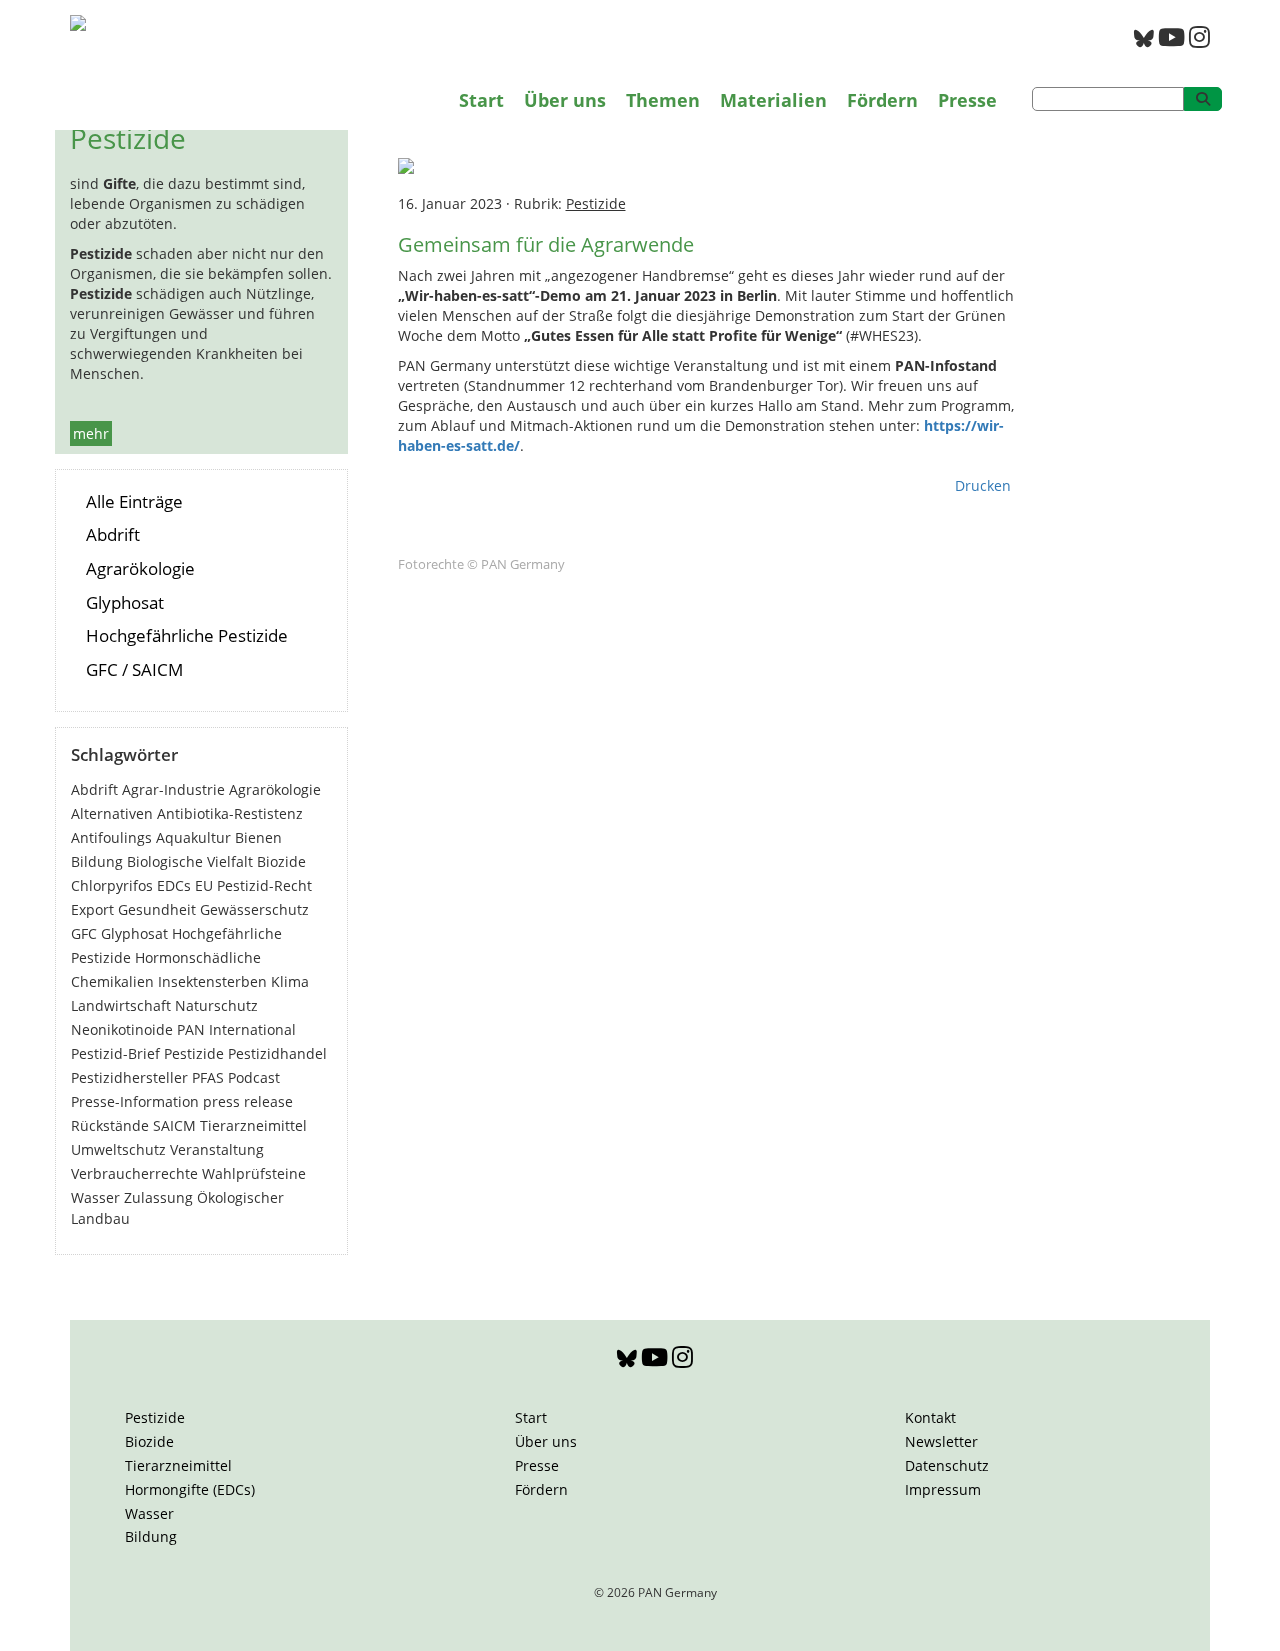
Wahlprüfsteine (254, 1173)
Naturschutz (216, 1005)
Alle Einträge (134, 501)
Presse (967, 100)
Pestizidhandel (277, 1053)
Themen (663, 100)
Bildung (97, 861)
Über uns (565, 100)
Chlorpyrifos (112, 885)
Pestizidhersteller (129, 1077)
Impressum (943, 1489)
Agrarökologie (140, 568)
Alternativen (112, 813)
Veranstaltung (217, 1149)
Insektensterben (212, 981)
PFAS (208, 1077)
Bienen (258, 837)
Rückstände (110, 1125)
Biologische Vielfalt (190, 861)
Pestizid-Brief (115, 1053)
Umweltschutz (118, 1149)
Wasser (95, 1197)
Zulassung (158, 1197)
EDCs (174, 885)
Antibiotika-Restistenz (230, 813)
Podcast (254, 1077)
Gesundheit (157, 909)
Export (92, 909)
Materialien (773, 100)
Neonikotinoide (122, 1029)
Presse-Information (135, 1101)
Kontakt (930, 1417)
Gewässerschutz (254, 909)
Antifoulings (111, 837)
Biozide (281, 861)
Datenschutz (947, 1465)
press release (248, 1101)
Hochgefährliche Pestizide (187, 635)
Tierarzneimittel (253, 1125)
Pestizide (194, 1053)
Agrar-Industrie (173, 789)
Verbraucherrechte (134, 1173)
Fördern (882, 100)
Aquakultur (193, 837)
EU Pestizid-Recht (253, 885)
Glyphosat (125, 602)
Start (481, 100)
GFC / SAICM (134, 669)
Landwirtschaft (121, 1005)
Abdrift (113, 534)
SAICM (174, 1125)
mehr (91, 433)
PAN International (236, 1029)
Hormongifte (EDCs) (190, 1489)
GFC (84, 933)
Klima (290, 981)
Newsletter (941, 1441)
